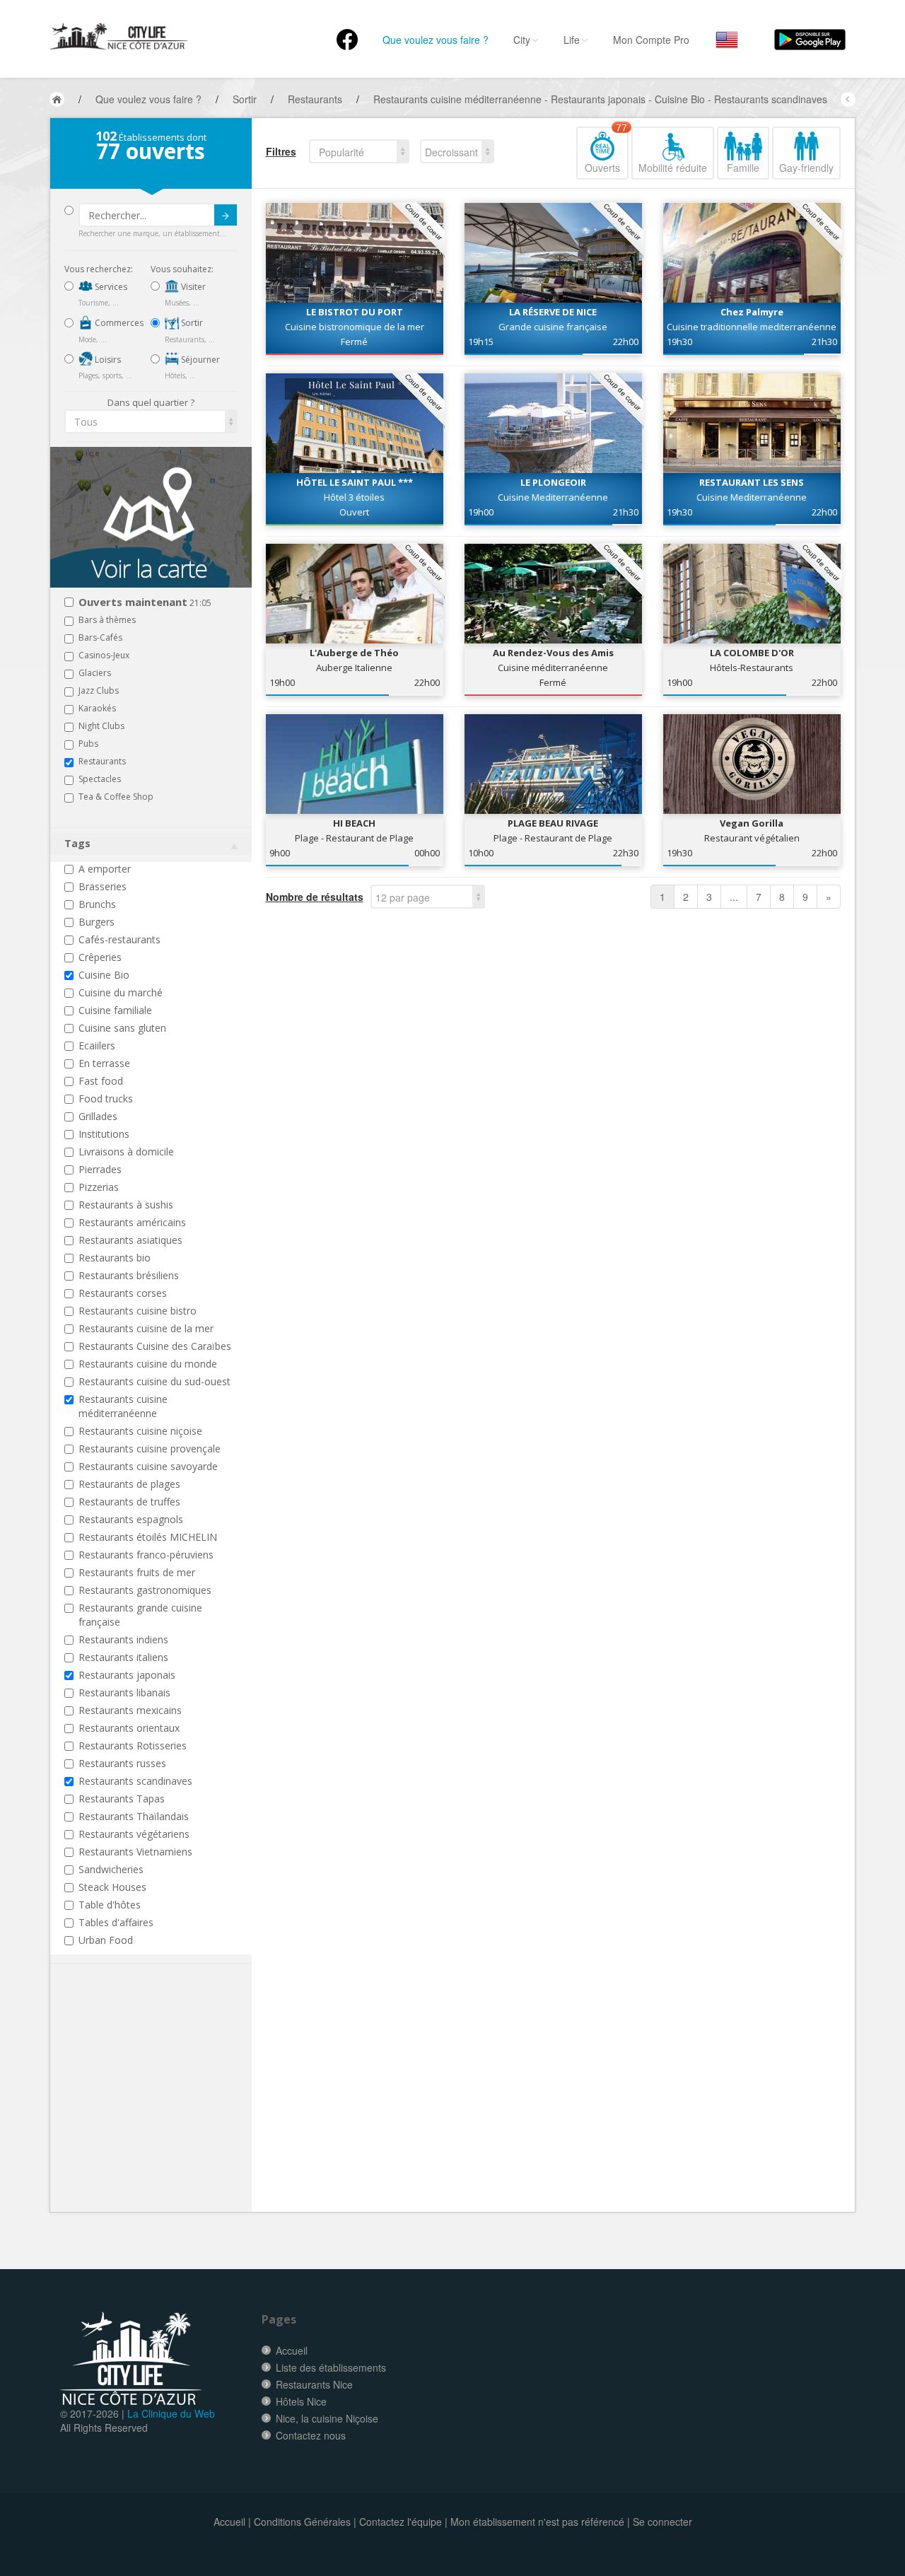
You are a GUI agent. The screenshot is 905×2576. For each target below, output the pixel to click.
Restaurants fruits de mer (137, 1572)
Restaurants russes (122, 1763)
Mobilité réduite (673, 168)
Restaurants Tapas (122, 1799)
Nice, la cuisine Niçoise (327, 2418)
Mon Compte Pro (651, 40)
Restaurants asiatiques (130, 1240)
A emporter (105, 869)
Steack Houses (112, 1887)
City (522, 40)
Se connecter (662, 2522)
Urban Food (106, 1940)
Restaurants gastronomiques (145, 1590)
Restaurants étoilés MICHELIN (148, 1537)
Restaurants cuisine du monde (148, 1364)
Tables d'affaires (116, 1922)
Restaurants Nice (314, 2384)
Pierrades (100, 1169)
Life (572, 40)
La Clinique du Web (171, 2413)
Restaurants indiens (123, 1639)
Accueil (292, 2350)
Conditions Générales (302, 2522)
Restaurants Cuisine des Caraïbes (155, 1346)
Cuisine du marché (121, 992)
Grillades (98, 1116)
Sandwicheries (111, 1869)
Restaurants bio (115, 1258)
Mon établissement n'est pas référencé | (540, 2522)
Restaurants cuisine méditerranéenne (123, 1406)
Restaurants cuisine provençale (150, 1449)
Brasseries (103, 886)
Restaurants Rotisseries (133, 1745)
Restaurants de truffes (129, 1502)
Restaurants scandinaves (135, 1781)
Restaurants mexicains (130, 1710)
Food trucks (106, 1098)
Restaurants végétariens (134, 1834)
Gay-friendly (806, 168)
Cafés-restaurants (119, 939)
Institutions (104, 1134)
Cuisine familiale (115, 1010)
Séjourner (199, 360)
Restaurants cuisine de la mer (146, 1328)
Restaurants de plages (129, 1484)
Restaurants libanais (124, 1692)
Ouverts (606, 151)
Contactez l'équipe (401, 2522)
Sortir (191, 323)
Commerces (118, 323)
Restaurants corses (123, 1293)
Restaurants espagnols (131, 1519)
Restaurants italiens (123, 1657)
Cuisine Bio (104, 975)
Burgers (97, 922)
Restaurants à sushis (126, 1205)
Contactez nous (311, 2435)
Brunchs (97, 904)
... (734, 897)
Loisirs (107, 360)
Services (110, 287)
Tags (77, 843)
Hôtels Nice (301, 2401)
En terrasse (104, 1063)
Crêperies (100, 957)
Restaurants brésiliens (129, 1275)
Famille (743, 168)
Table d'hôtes (110, 1905)
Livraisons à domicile (126, 1152)
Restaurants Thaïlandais (134, 1816)
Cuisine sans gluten (122, 1028)
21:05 (145, 603)
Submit (226, 215)
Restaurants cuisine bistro (138, 1311)
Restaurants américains (132, 1222)
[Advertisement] (149, 2109)
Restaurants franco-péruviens (146, 1555)
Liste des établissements (331, 2367)
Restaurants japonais (127, 1675)
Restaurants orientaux (129, 1728)
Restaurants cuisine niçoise (140, 1431)
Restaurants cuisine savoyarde (148, 1466)
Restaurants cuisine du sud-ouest (154, 1381)
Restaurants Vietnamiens (135, 1852)
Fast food (101, 1081)
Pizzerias (99, 1187)
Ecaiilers (97, 1045)
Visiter (192, 287)
